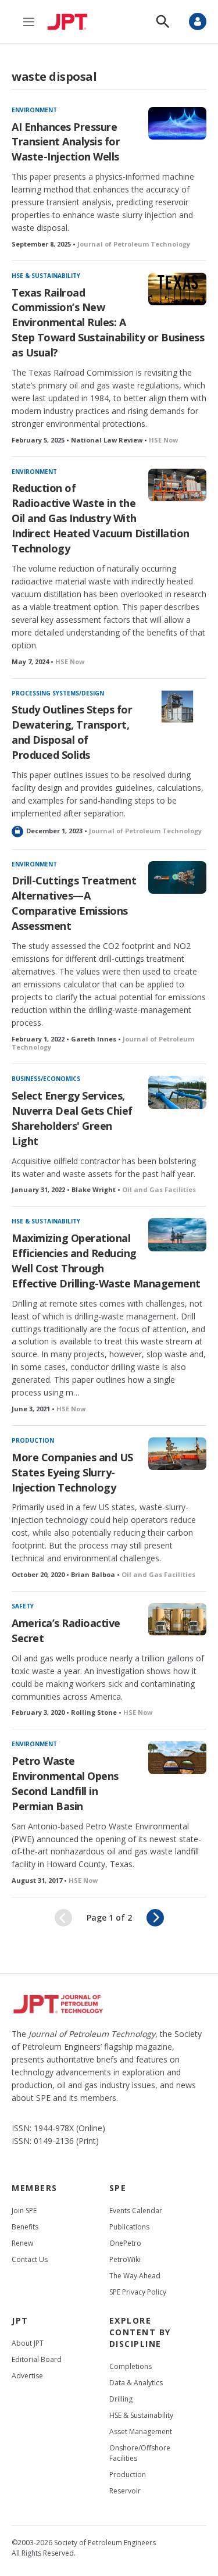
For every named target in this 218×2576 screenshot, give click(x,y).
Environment (34, 110)
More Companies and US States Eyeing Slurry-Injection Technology (72, 1472)
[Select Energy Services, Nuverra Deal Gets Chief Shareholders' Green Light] (178, 1092)
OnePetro (125, 2243)
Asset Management (141, 2431)
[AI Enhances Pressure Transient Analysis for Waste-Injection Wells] (178, 123)
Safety (23, 1606)
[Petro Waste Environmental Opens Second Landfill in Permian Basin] (178, 1757)
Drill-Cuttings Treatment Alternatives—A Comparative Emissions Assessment (74, 903)
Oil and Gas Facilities (159, 1189)
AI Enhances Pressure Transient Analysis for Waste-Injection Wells (66, 142)
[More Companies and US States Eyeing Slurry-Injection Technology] (178, 1454)
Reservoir (125, 2491)
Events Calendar (136, 2211)
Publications (129, 2227)
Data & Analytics (136, 2383)
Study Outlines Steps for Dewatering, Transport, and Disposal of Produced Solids (72, 732)
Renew (22, 2243)
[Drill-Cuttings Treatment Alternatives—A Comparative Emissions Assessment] (178, 877)
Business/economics (46, 1079)
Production (33, 1440)
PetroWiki (125, 2259)
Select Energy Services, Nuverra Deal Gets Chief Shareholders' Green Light (72, 1118)
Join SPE (24, 2211)
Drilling (121, 2399)
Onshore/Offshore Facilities (140, 2453)
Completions (131, 2366)
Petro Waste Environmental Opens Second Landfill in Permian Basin (65, 1783)
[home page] (70, 22)
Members (35, 2188)
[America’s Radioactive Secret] (178, 1619)
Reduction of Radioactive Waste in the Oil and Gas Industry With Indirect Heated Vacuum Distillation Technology (101, 518)
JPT (20, 2320)
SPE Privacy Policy (138, 2292)
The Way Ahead (135, 2276)
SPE (118, 2188)
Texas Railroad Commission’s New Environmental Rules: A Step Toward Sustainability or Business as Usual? (108, 323)
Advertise (27, 2376)
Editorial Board (37, 2359)
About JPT (28, 2343)
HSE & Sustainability (46, 276)
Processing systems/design (58, 693)
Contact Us (30, 2259)
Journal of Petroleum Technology (134, 244)
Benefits (25, 2227)
